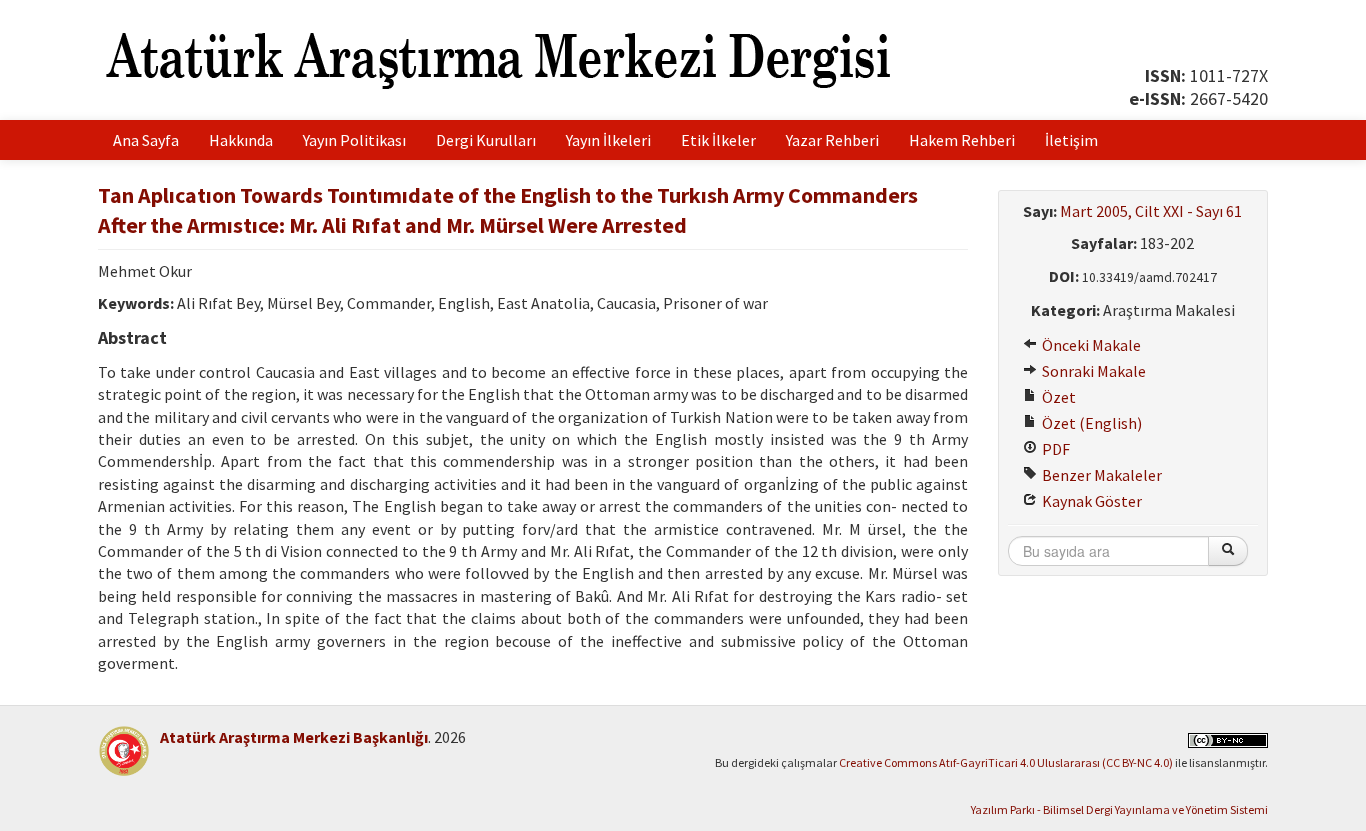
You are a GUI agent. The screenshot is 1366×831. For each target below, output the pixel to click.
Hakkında (241, 140)
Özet (1057, 397)
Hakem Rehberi (962, 140)
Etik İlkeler (718, 140)
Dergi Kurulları (486, 140)
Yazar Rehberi (832, 140)
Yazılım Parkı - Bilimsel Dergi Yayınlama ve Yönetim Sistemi (1119, 809)
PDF (1054, 449)
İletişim (1071, 140)
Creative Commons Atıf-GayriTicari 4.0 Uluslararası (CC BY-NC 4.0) (1006, 762)
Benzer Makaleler (1100, 475)
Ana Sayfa (146, 140)
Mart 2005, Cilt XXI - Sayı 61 (1151, 211)
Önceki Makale (1090, 345)
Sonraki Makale (1092, 371)
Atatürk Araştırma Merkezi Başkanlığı (294, 737)
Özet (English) (1090, 423)
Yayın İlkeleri (608, 140)
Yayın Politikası (354, 140)
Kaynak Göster (1090, 501)
